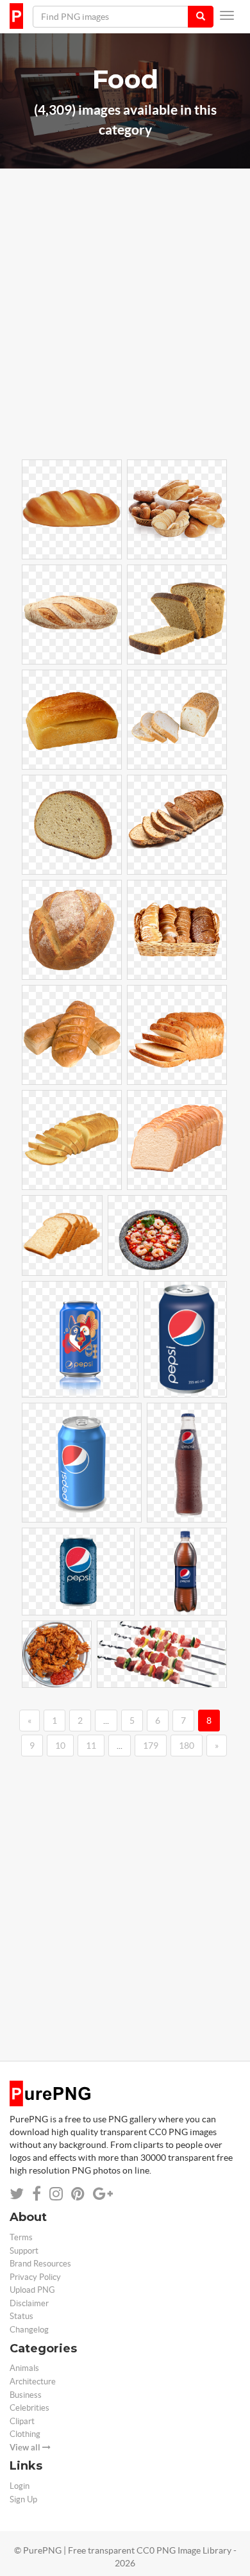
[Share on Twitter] (17, 2194)
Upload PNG (32, 2290)
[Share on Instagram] (56, 2194)
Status (21, 2316)
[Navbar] (227, 15)
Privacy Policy (35, 2277)
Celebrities (29, 2408)
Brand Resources (40, 2264)
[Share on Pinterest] (78, 2194)
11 (91, 1746)
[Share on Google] (103, 2194)
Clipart (22, 2421)
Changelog (29, 2330)
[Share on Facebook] (37, 2194)
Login (20, 2486)
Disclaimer (29, 2303)
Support (24, 2251)
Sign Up (23, 2499)
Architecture (33, 2382)
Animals (24, 2368)
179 (151, 1746)
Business (26, 2395)
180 (187, 1746)
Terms (21, 2237)
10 (60, 1746)
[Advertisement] (125, 332)
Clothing (25, 2434)
